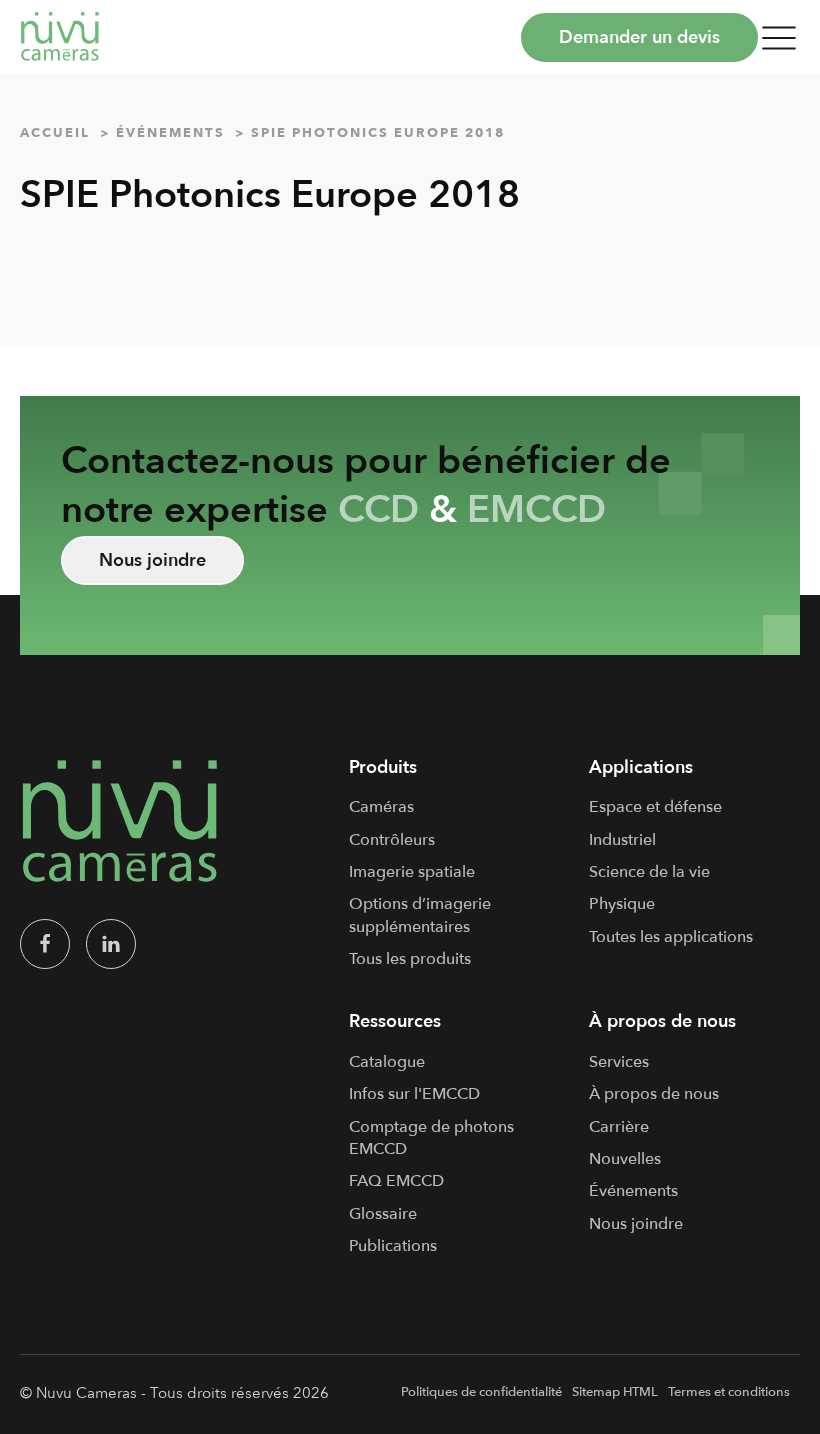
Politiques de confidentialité (481, 1392)
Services (619, 1062)
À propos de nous (654, 1094)
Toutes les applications (671, 937)
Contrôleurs (392, 840)
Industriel (622, 840)
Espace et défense (655, 807)
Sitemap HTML (615, 1392)
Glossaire (383, 1214)
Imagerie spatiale (412, 872)
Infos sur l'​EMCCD (414, 1094)
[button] (779, 37)
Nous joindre (152, 560)
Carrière (619, 1127)
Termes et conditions (729, 1392)
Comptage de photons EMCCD (431, 1138)
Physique (622, 904)
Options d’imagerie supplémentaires (420, 915)
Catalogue (387, 1062)
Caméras (381, 807)
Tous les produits (410, 959)
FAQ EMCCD (396, 1181)
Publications (393, 1246)
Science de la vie (649, 872)
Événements (633, 1191)
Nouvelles (625, 1159)
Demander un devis (639, 37)
